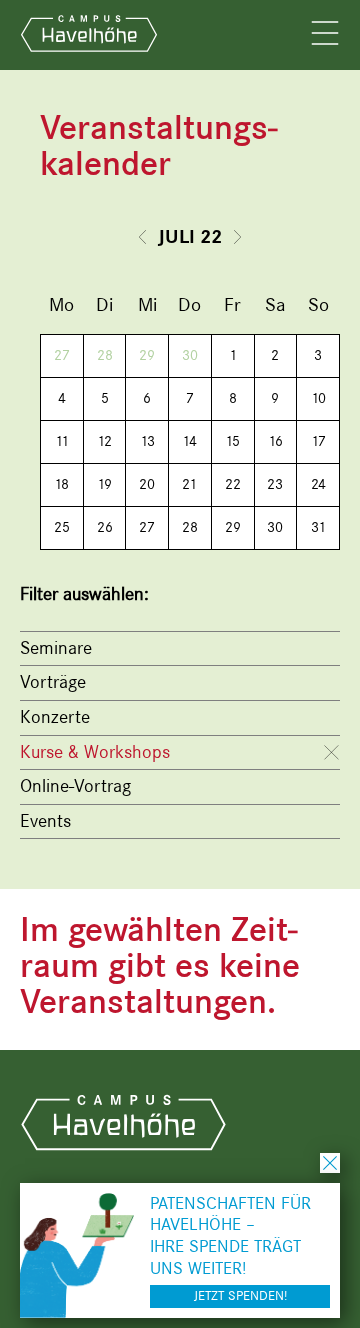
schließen (330, 1163)
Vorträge (53, 682)
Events (45, 821)
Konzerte (55, 717)
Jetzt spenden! (240, 1295)
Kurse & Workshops (95, 752)
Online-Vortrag (75, 786)
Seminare (56, 648)
